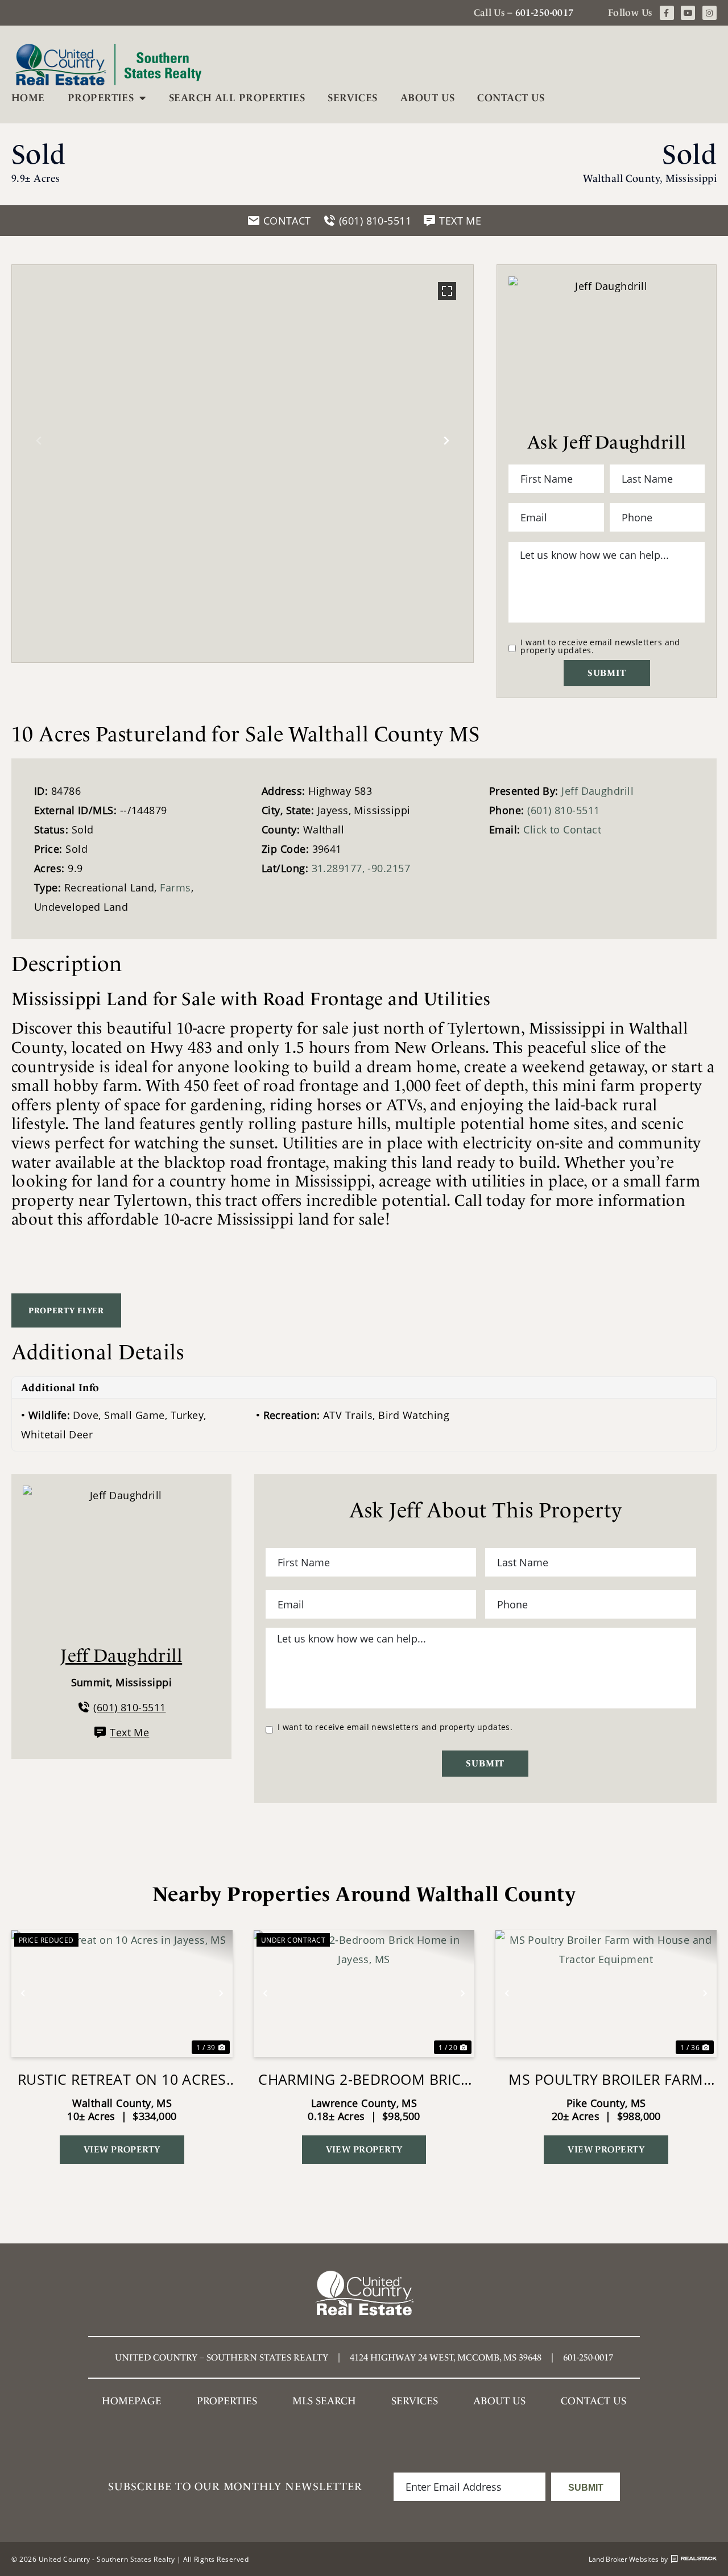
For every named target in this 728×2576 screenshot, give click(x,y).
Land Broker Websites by (628, 2559)
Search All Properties (237, 98)
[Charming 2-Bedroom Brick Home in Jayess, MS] (364, 1994)
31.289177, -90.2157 (361, 868)
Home (28, 98)
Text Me (129, 1732)
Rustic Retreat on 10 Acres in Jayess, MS (122, 2079)
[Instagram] (710, 13)
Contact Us (511, 98)
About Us (428, 98)
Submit (607, 673)
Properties (101, 98)
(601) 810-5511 (563, 810)
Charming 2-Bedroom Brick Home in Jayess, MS (364, 2079)
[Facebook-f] (667, 13)
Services (353, 98)
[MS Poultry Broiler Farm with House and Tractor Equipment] (606, 1994)
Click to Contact (562, 829)
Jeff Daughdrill (597, 791)
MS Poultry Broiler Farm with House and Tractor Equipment (606, 2079)
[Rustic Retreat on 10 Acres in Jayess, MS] (122, 1994)
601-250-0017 (545, 13)
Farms (175, 887)
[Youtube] (688, 13)
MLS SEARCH (324, 2401)
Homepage (132, 2401)
